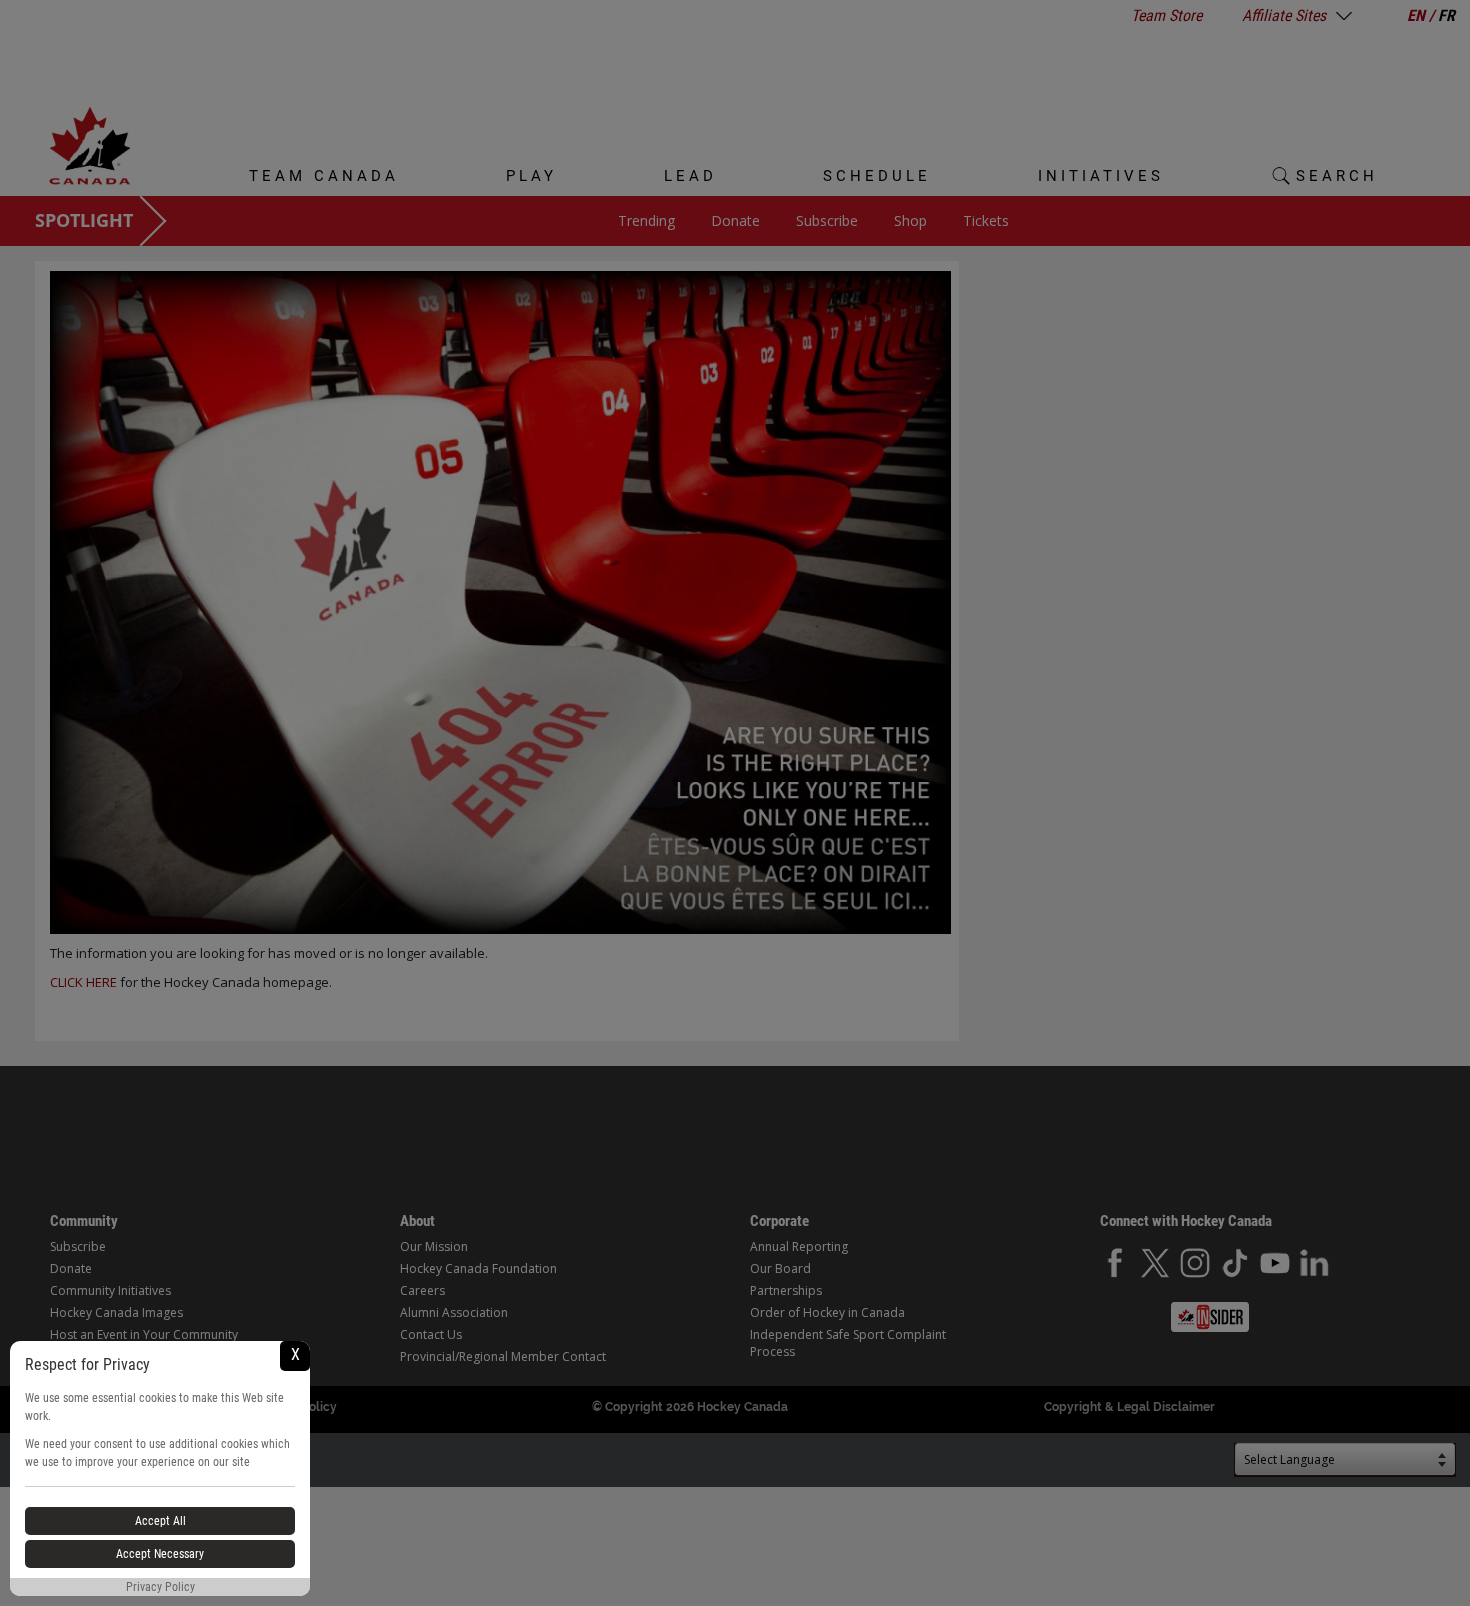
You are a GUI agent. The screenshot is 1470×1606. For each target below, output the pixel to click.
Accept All (160, 1521)
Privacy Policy (160, 1587)
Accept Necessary (160, 1554)
